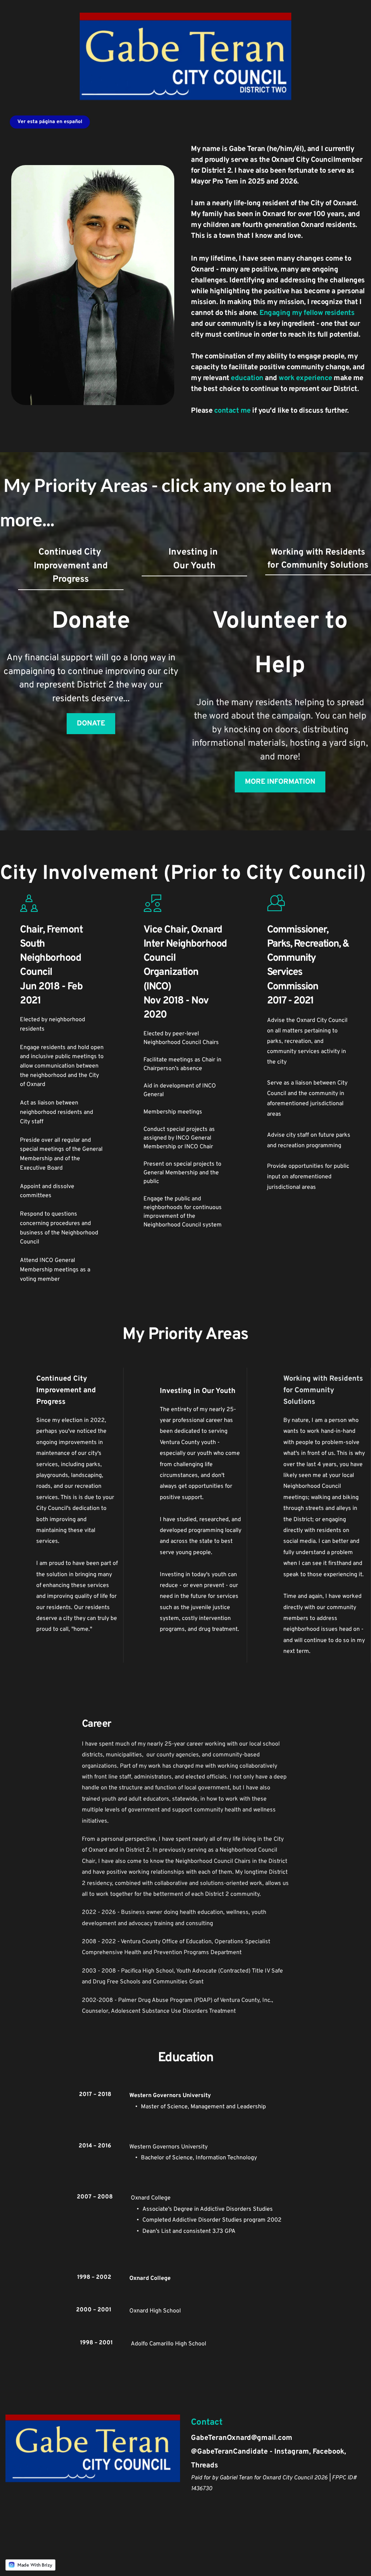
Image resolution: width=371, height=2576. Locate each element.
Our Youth (194, 566)
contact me (232, 411)
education (248, 378)
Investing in (194, 552)
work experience (305, 378)
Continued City (71, 552)
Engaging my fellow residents (307, 313)
